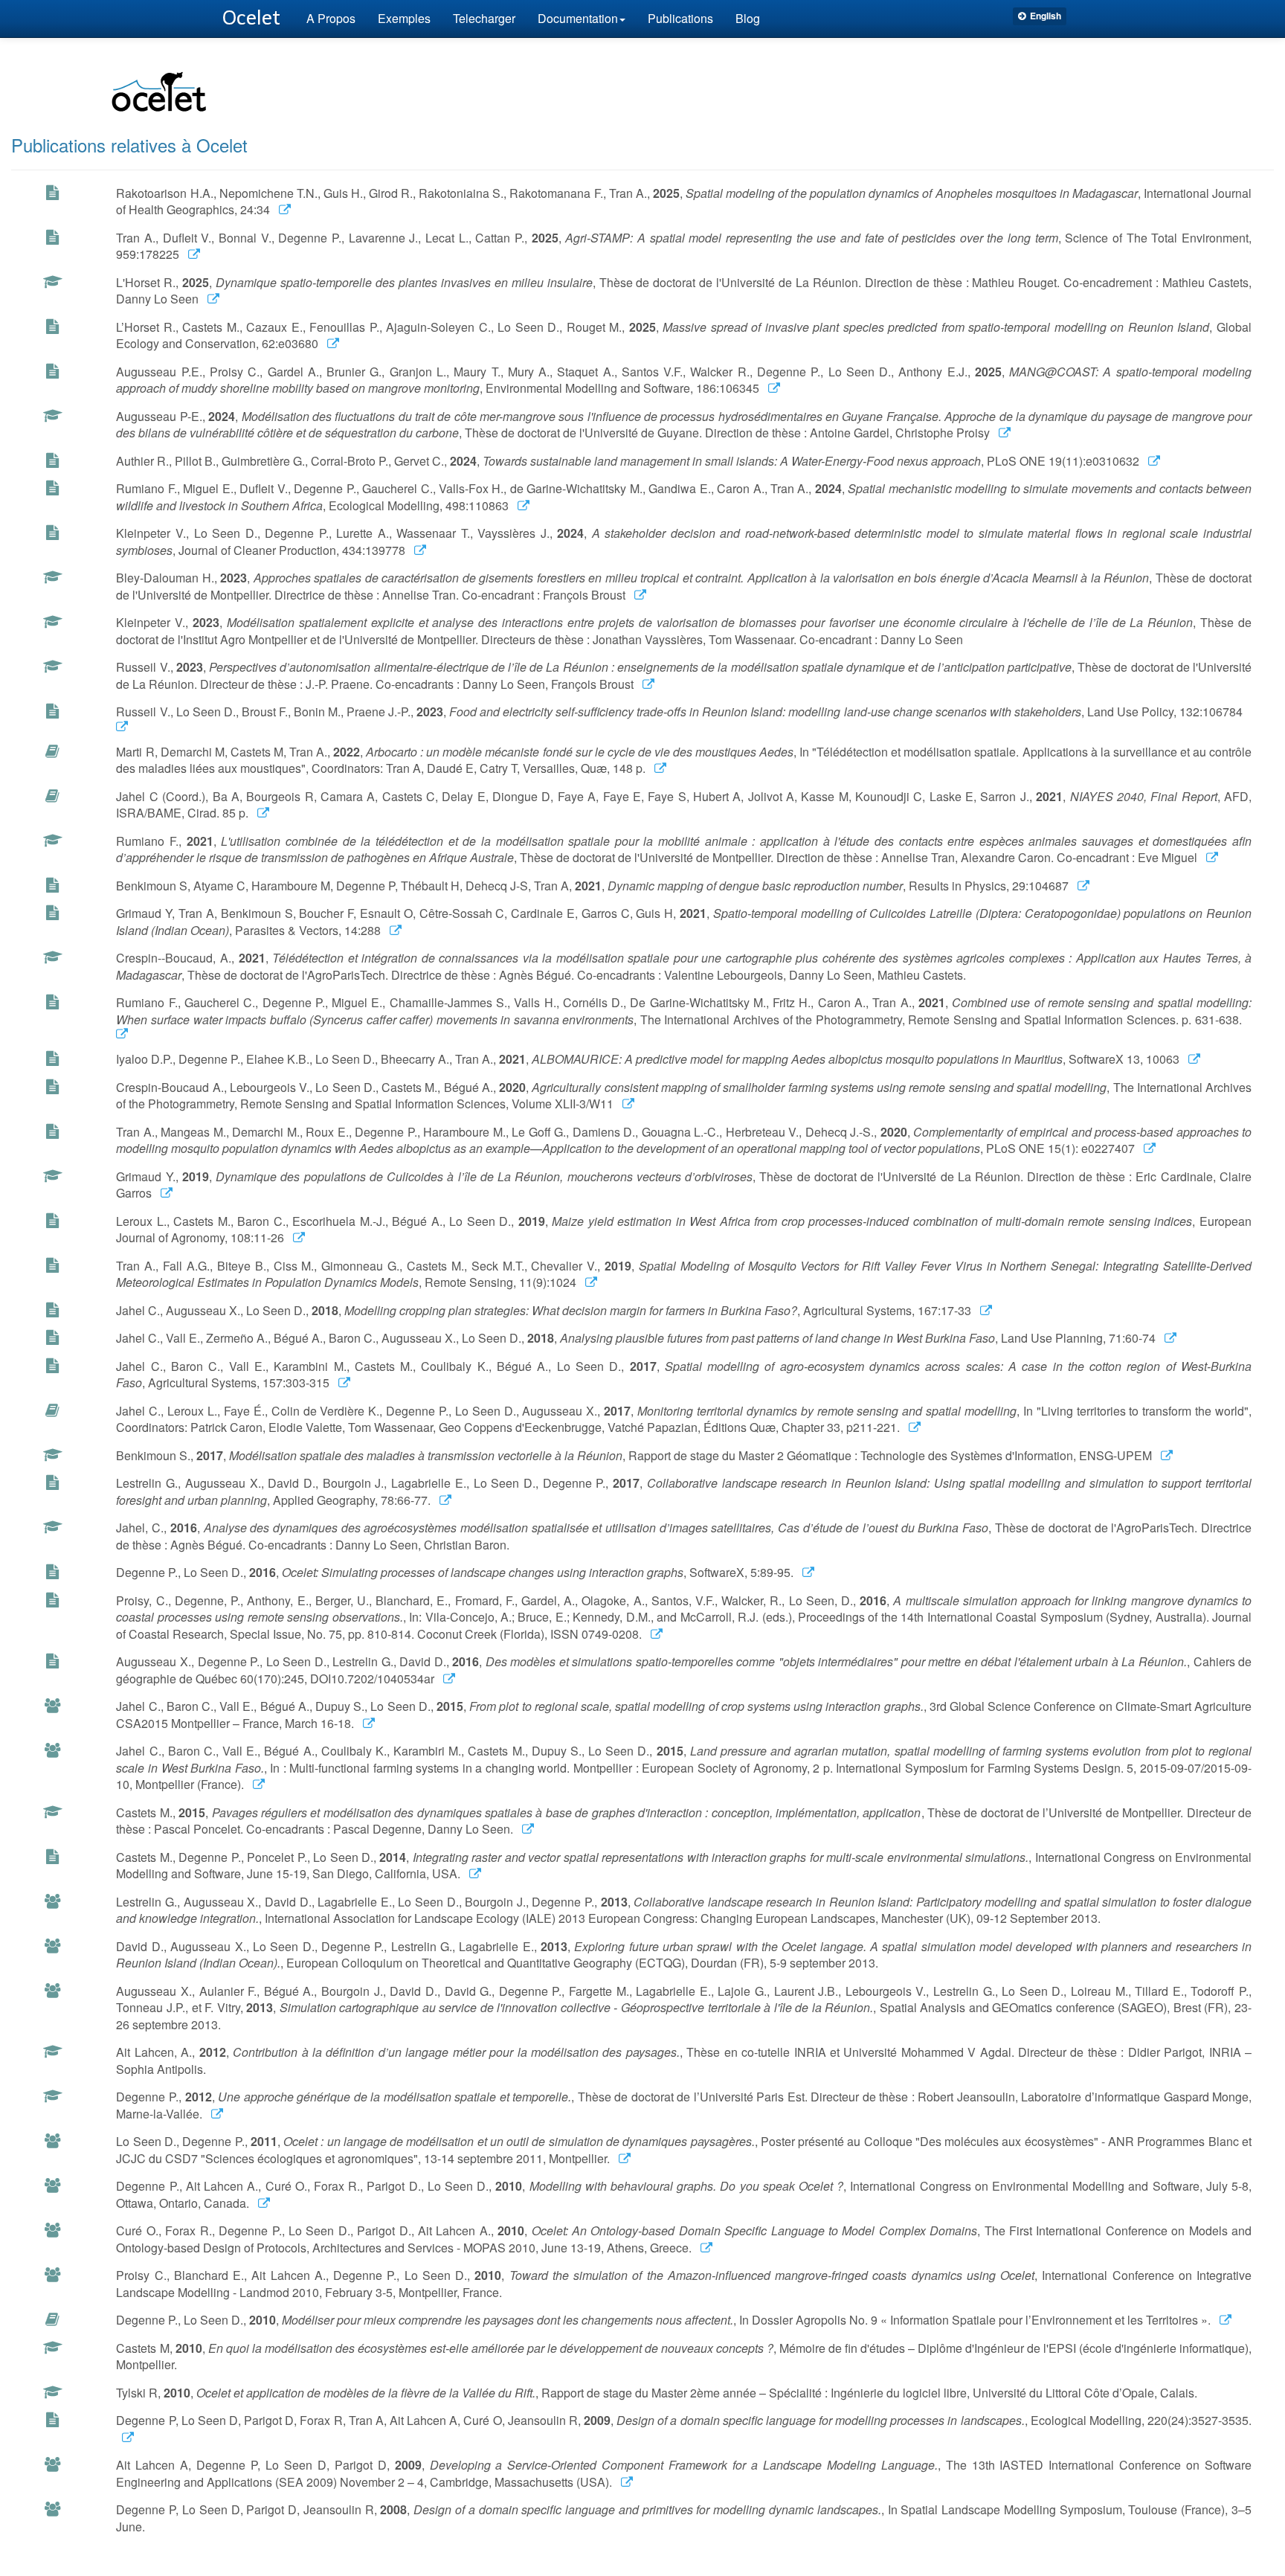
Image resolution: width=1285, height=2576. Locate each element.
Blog (748, 18)
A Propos (331, 18)
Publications (680, 18)
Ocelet (251, 18)
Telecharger (484, 18)
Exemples (404, 18)
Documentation (578, 18)
